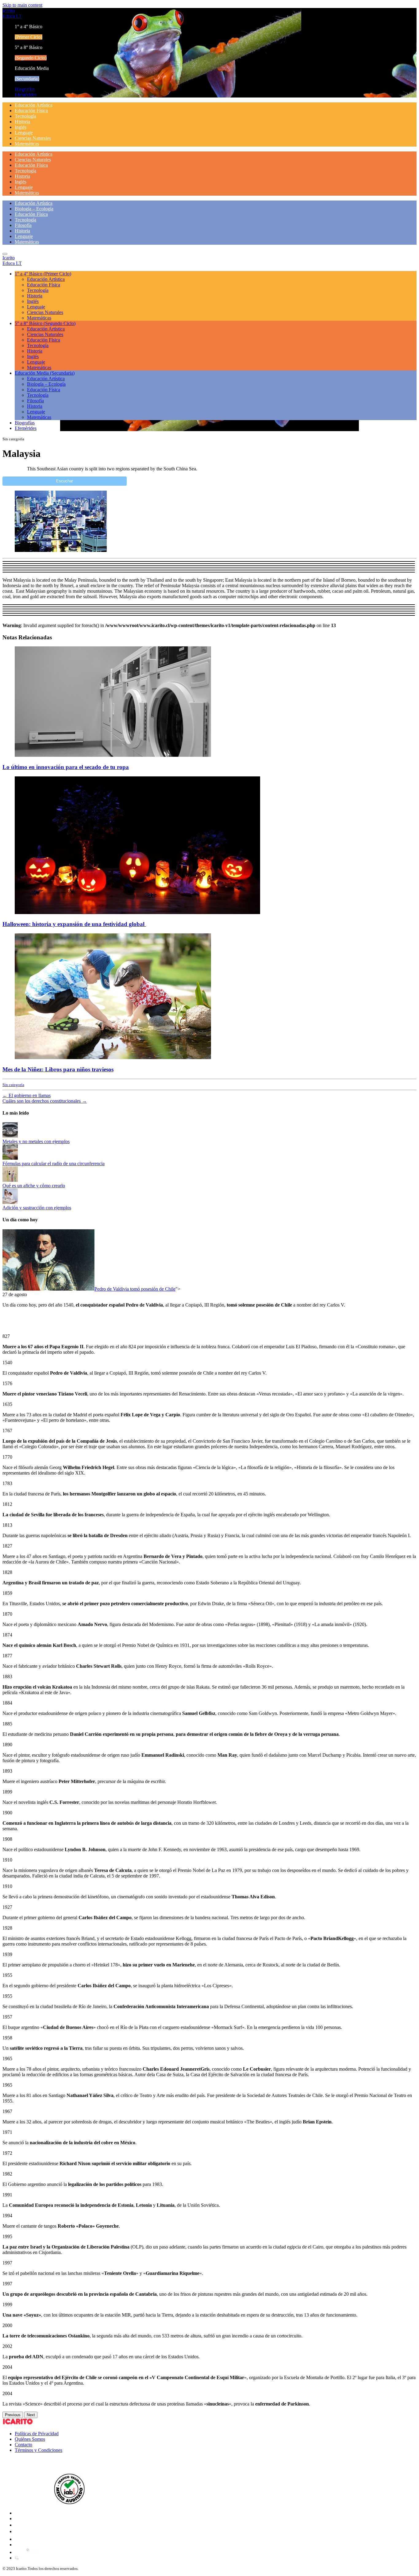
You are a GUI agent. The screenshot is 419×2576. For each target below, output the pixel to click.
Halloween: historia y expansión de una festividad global (74, 924)
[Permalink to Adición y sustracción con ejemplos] (10, 1202)
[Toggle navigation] (5, 254)
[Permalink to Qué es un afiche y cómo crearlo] (10, 1180)
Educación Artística (34, 105)
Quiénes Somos (30, 2439)
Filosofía (23, 225)
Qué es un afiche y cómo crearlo (34, 1186)
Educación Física (31, 111)
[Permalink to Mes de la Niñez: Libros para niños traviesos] (113, 1057)
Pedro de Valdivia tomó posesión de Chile (135, 1289)
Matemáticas (27, 144)
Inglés (21, 127)
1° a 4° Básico (43, 274)
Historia (22, 122)
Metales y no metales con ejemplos (36, 1141)
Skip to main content (22, 5)
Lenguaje (24, 133)
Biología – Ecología (34, 209)
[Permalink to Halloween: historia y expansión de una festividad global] (137, 912)
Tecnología (25, 116)
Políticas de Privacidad (37, 2434)
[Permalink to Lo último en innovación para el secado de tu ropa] (113, 755)
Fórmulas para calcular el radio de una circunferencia (54, 1164)
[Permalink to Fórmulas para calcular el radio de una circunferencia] (10, 1158)
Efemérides (26, 95)
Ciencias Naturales (33, 138)
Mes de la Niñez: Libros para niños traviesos (58, 1069)
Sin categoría (13, 1085)
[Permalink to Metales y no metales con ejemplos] (10, 1136)
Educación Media (45, 373)
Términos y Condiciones (38, 2450)
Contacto (23, 2445)
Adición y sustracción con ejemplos (37, 1208)
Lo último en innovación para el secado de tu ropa (66, 767)
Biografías (25, 89)
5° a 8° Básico (45, 323)
